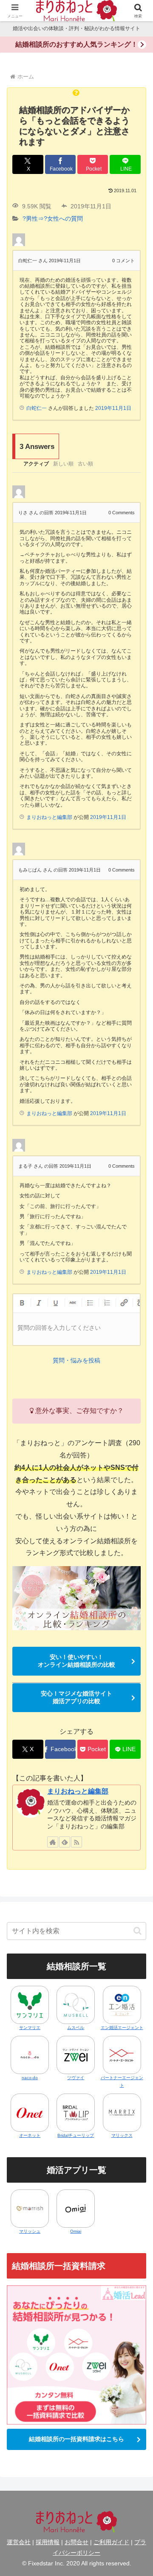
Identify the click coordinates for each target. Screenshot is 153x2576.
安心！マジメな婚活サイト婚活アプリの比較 (76, 1697)
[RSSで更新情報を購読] (76, 1842)
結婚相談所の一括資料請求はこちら (76, 2439)
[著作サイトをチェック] (53, 1842)
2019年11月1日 (113, 408)
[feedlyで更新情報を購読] (65, 1842)
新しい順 (63, 464)
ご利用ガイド (111, 2542)
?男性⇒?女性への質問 (53, 219)
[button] (137, 1931)
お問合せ (76, 2542)
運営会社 (19, 2542)
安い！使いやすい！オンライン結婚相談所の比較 (76, 1661)
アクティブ (36, 464)
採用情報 (48, 2542)
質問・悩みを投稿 (76, 1360)
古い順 (85, 464)
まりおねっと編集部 (78, 1791)
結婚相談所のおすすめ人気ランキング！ (76, 44)
